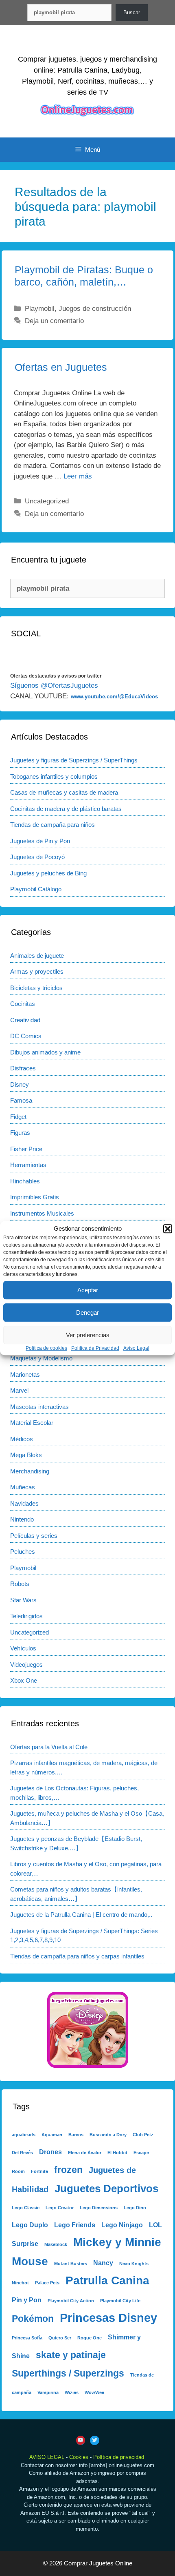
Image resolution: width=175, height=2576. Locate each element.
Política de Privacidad (95, 1348)
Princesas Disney (108, 2318)
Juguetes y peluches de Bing (48, 873)
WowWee (94, 2392)
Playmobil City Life (120, 2301)
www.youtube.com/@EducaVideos (114, 697)
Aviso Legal (136, 1348)
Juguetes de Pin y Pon (40, 841)
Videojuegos (26, 1665)
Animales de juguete (37, 956)
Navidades (24, 1503)
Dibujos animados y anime (45, 1052)
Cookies (79, 2457)
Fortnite (39, 2171)
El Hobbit (117, 2153)
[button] (168, 1229)
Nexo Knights (134, 2264)
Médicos (22, 1439)
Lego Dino (135, 2208)
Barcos (76, 2135)
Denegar (87, 1312)
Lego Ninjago (122, 2225)
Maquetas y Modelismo (41, 1358)
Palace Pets (47, 2283)
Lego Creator (60, 2208)
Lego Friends (75, 2225)
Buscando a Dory (108, 2135)
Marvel (19, 1390)
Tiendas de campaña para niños (52, 825)
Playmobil (40, 309)
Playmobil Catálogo (36, 889)
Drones (50, 2152)
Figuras (20, 1133)
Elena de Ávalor (85, 2153)
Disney (20, 1084)
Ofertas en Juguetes (61, 367)
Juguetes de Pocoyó (37, 857)
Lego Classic (26, 2208)
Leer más (78, 476)
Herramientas (28, 1165)
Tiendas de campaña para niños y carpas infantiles (77, 1956)
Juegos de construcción (95, 309)
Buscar (132, 12)
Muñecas (23, 1487)
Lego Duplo (30, 2225)
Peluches (23, 1552)
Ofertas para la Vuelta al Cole (49, 1747)
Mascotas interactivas (39, 1407)
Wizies (72, 2392)
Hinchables (25, 1181)
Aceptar (88, 1290)
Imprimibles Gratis (35, 1197)
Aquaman (52, 2135)
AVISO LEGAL (47, 2457)
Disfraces (23, 1068)
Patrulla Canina (107, 2280)
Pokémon (33, 2319)
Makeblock (56, 2244)
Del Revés (22, 2153)
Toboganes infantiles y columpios (54, 776)
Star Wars (23, 1600)
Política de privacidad (119, 2457)
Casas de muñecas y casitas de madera (64, 792)
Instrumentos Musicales (42, 1213)
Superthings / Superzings (68, 2373)
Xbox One (24, 1680)
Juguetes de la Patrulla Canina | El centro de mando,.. (81, 1915)
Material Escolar (32, 1423)
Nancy (103, 2263)
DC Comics (26, 1036)
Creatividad (25, 1020)
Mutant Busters (71, 2264)
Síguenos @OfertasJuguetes (54, 686)
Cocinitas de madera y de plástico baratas (66, 809)
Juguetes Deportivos (106, 2188)
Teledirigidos (26, 1616)
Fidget (18, 1117)
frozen (68, 2170)
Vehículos (23, 1648)
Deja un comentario (54, 321)
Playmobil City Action (71, 2301)
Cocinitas (23, 1004)
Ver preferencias (88, 1335)
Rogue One (90, 2338)
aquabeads (24, 2135)
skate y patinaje (71, 2355)
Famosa (21, 1100)
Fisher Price (26, 1149)
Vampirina (48, 2392)
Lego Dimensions (99, 2208)
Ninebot (20, 2283)
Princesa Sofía (27, 2338)
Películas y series (34, 1536)
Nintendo (22, 1519)
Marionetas (25, 1374)
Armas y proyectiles (37, 971)
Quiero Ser (60, 2338)
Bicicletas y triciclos (36, 988)
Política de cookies (46, 1348)
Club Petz (143, 2135)
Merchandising (30, 1471)
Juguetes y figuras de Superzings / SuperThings (74, 760)
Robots (20, 1584)
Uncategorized (47, 501)
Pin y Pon (27, 2300)
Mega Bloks (26, 1455)
